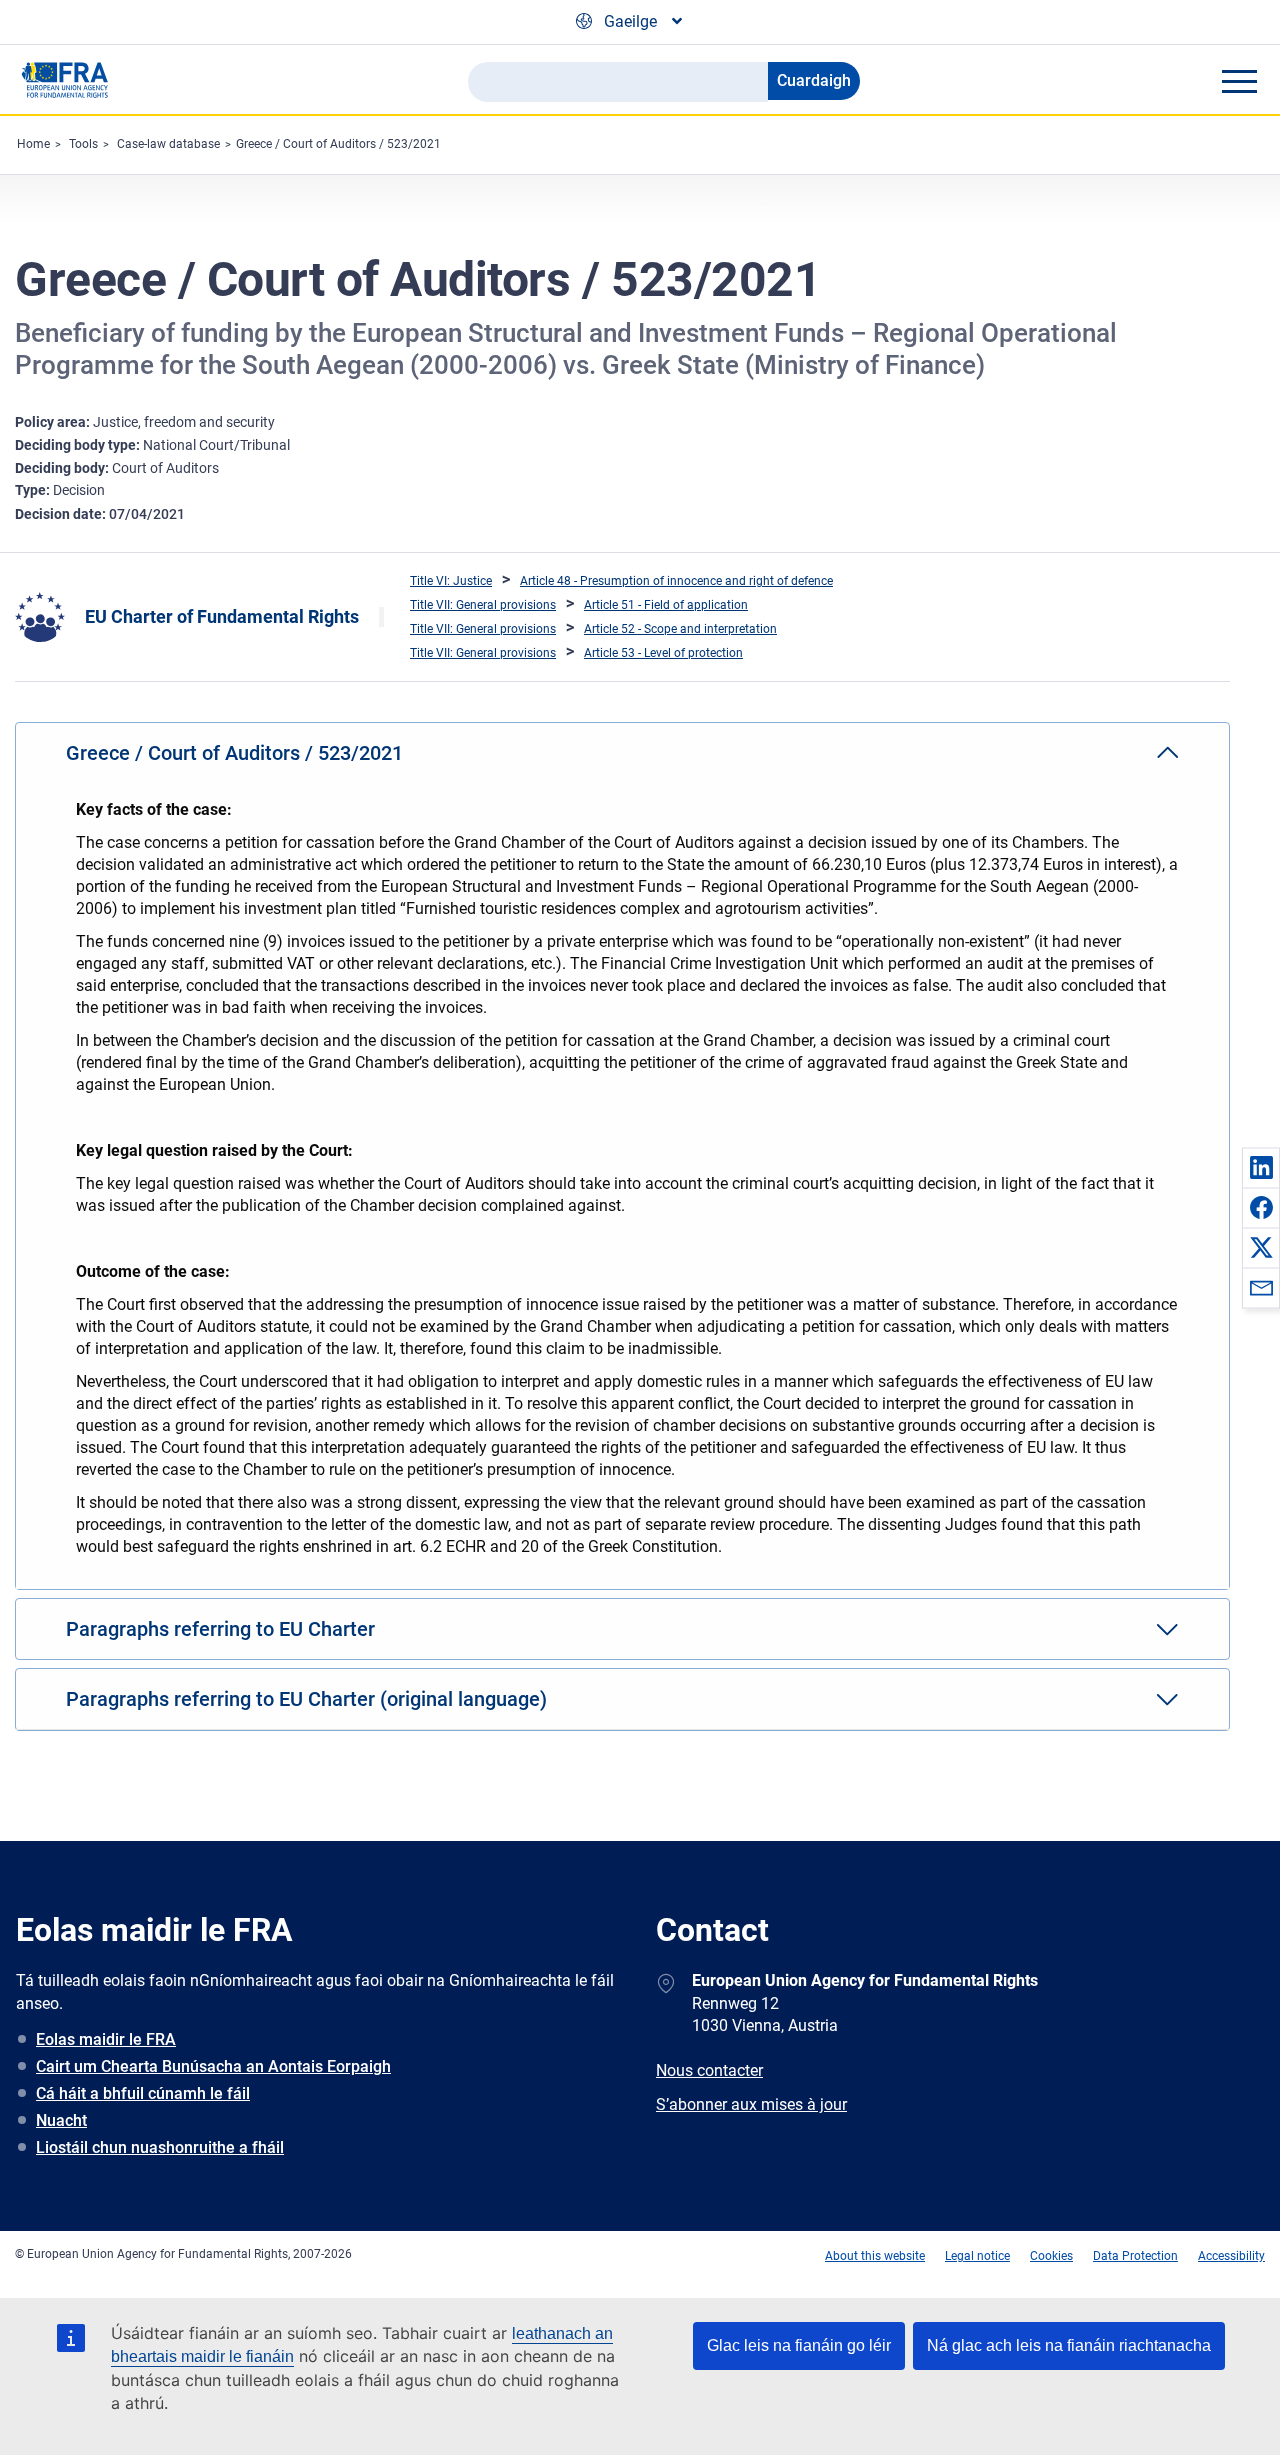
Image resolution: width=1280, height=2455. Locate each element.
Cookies (1051, 2256)
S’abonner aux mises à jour (751, 2104)
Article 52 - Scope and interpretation (680, 629)
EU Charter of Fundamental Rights (222, 616)
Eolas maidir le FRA (106, 2039)
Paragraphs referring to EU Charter (220, 1629)
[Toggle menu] (1239, 81)
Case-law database (168, 144)
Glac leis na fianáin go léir (799, 2345)
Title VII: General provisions (483, 605)
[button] (1261, 1167)
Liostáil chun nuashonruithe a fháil (160, 2147)
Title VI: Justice (451, 581)
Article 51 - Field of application (666, 605)
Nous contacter (709, 2070)
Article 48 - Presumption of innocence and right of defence (676, 581)
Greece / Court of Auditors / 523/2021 (338, 144)
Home (33, 144)
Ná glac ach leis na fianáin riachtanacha (1069, 2345)
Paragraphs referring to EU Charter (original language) (306, 1699)
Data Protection (1135, 2256)
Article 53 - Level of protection (663, 653)
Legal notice (977, 2256)
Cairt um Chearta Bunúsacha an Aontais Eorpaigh (213, 2066)
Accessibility (1231, 2256)
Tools (83, 144)
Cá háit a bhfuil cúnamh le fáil (143, 2093)
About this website (875, 2256)
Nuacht (61, 2120)
